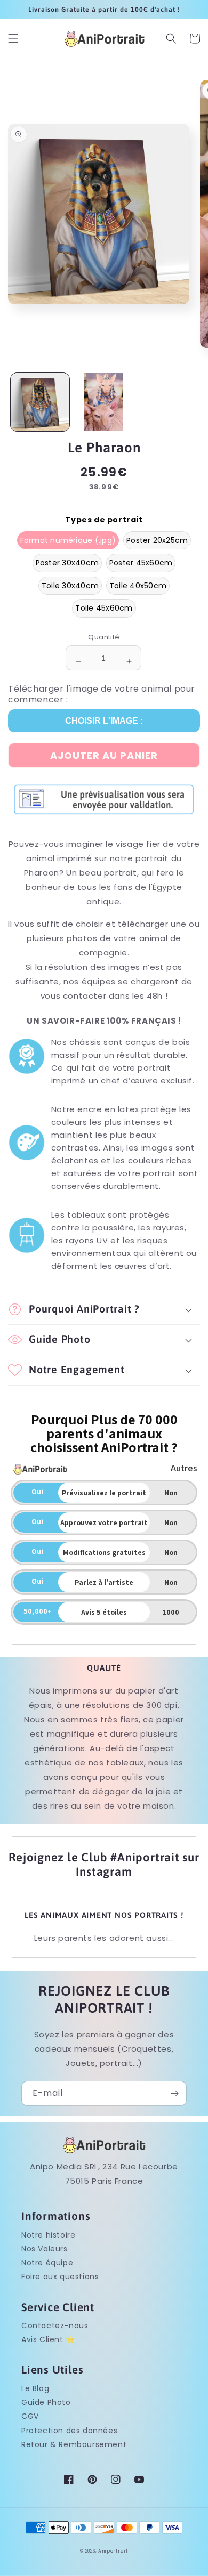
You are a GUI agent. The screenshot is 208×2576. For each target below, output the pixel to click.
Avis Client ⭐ (48, 2339)
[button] (13, 38)
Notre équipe (47, 2263)
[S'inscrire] (174, 2093)
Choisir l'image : (104, 721)
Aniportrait (113, 2551)
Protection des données (69, 2431)
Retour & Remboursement (74, 2444)
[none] (68, 541)
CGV (30, 2416)
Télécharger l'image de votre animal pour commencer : (102, 694)
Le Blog (35, 2388)
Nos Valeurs (45, 2249)
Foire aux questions (60, 2277)
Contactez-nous (55, 2326)
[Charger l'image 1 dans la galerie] (40, 402)
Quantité (104, 637)
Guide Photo (46, 2402)
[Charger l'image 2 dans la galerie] (104, 402)
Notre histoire (48, 2235)
